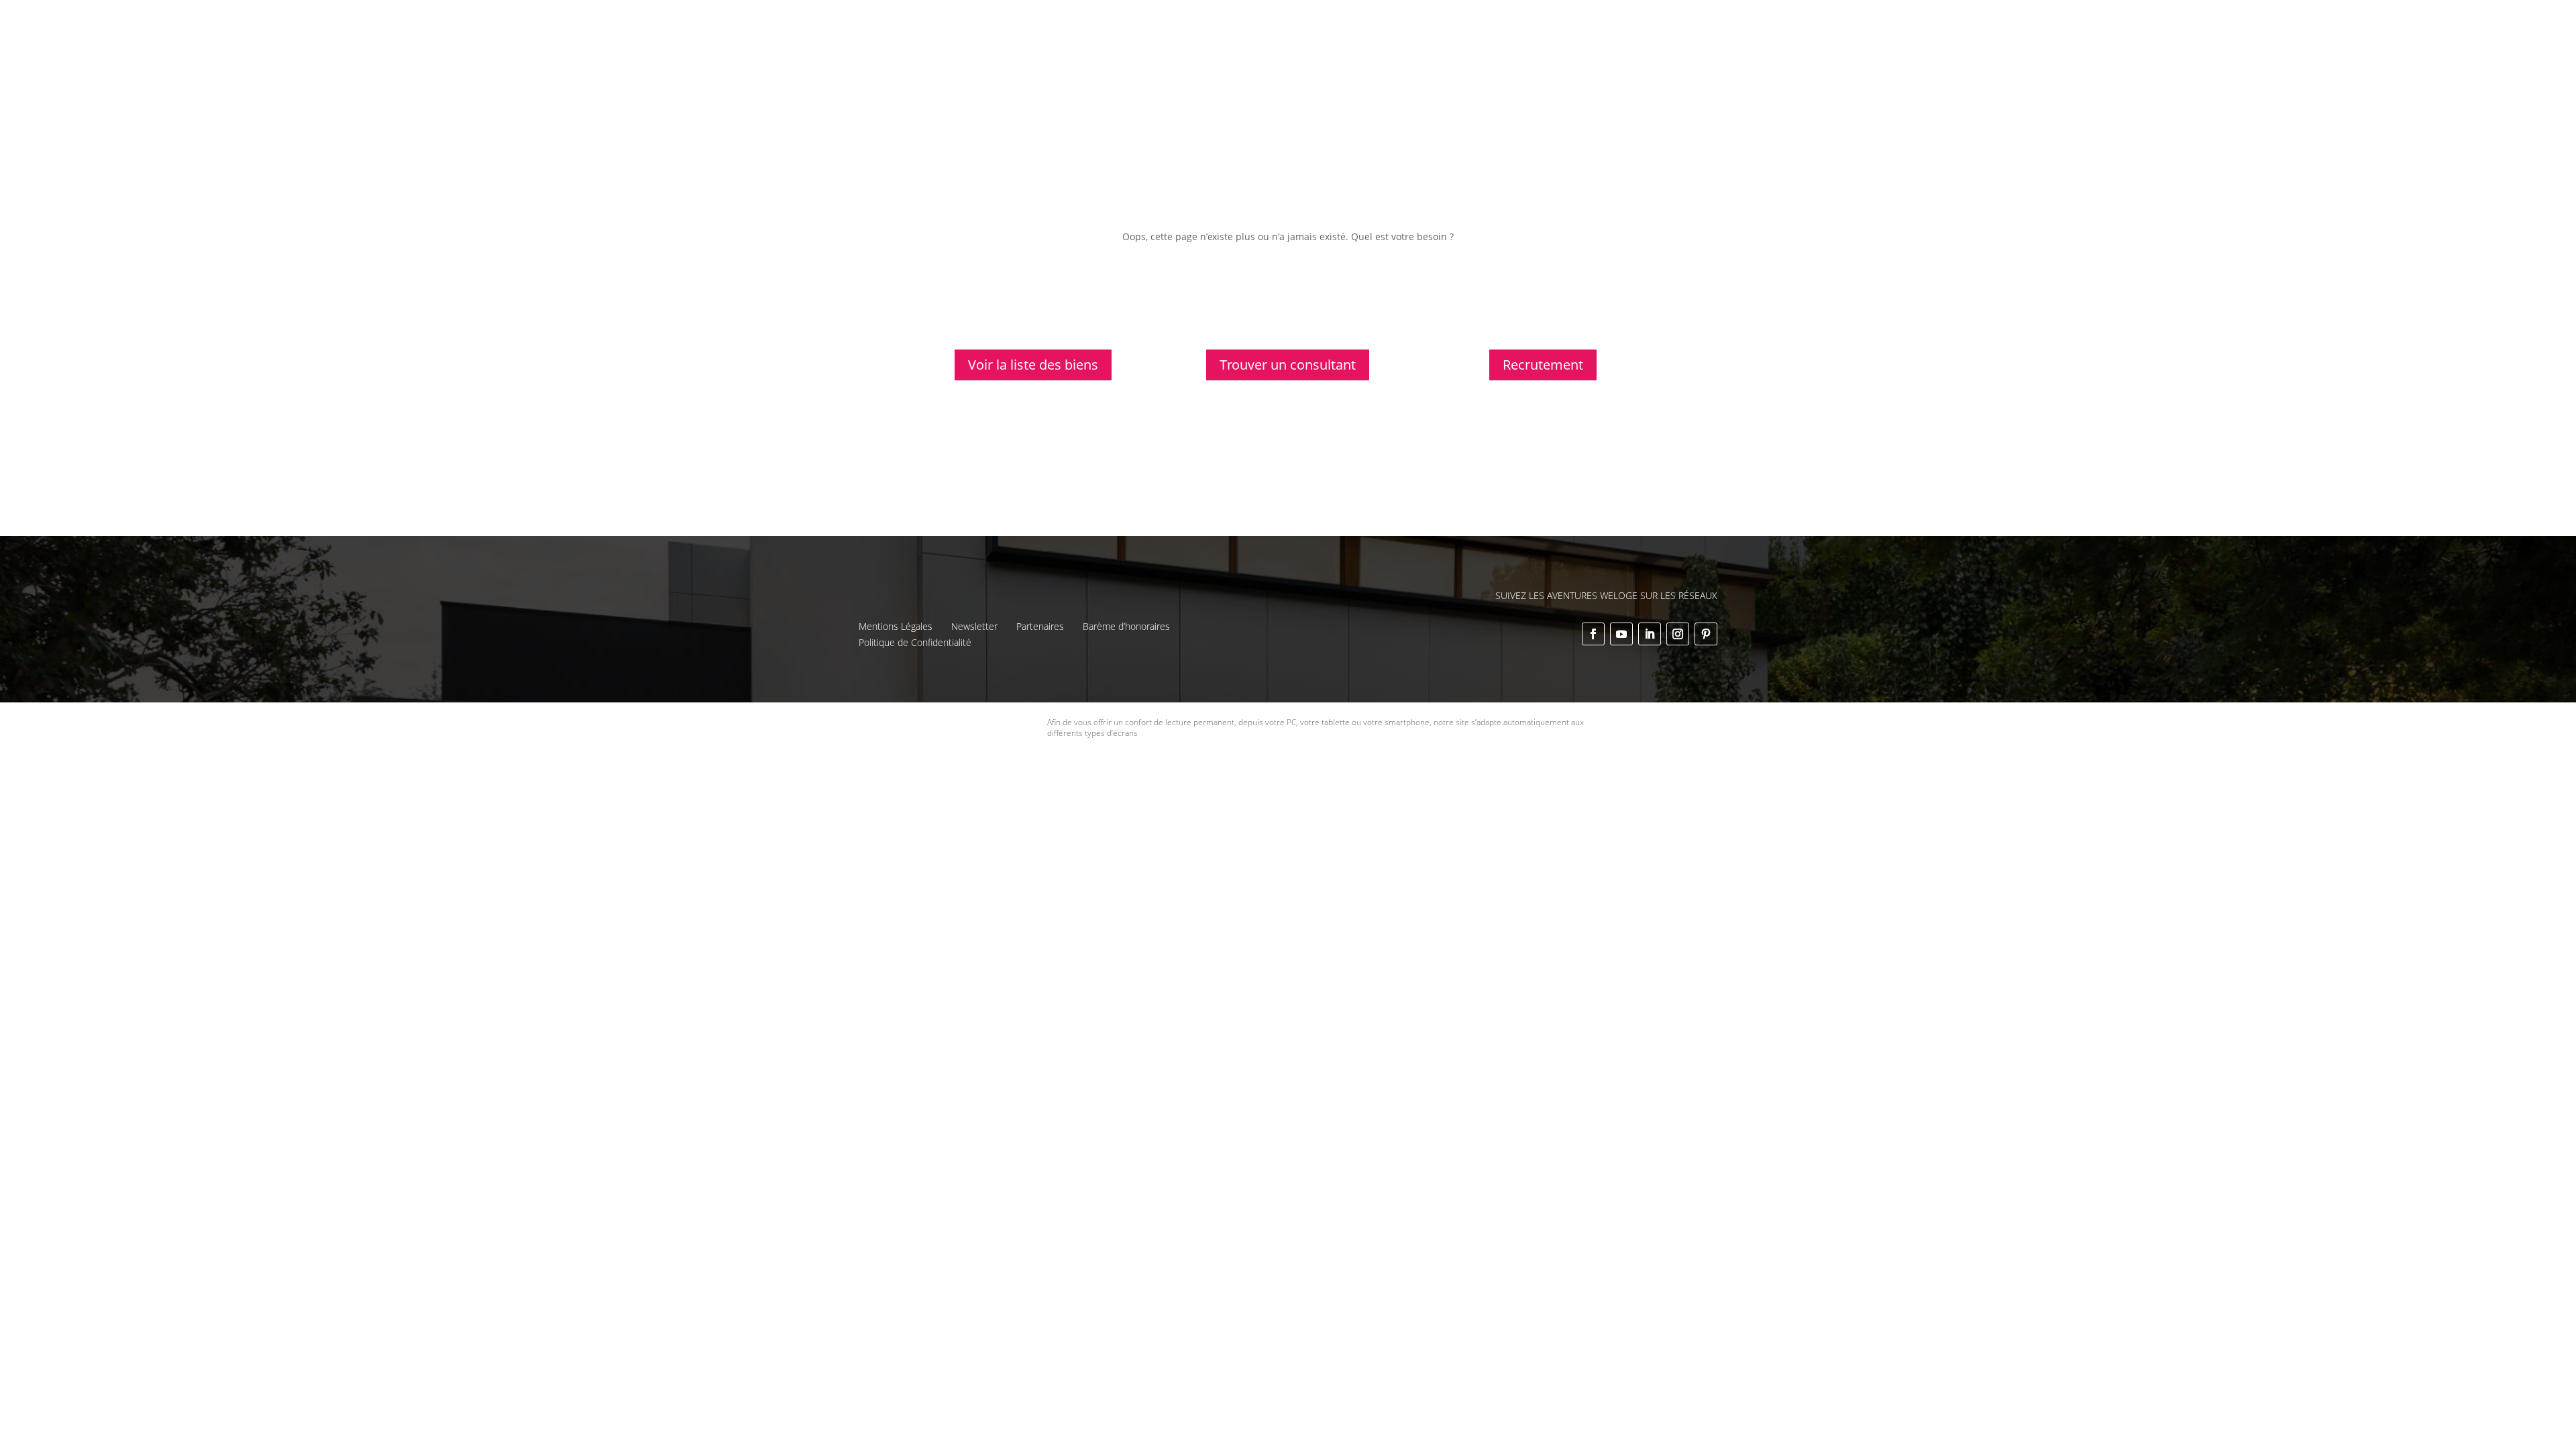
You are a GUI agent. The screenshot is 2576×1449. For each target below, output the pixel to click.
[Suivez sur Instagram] (1678, 634)
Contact (1633, 21)
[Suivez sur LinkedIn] (1650, 634)
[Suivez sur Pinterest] (1706, 634)
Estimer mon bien (1374, 46)
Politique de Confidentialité (915, 642)
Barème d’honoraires (1126, 626)
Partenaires (1040, 626)
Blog (1592, 21)
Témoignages (1537, 21)
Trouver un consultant (1585, 46)
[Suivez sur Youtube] (1621, 634)
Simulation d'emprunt (1264, 46)
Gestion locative (1457, 21)
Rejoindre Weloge (1474, 46)
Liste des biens (1373, 21)
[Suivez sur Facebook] (1593, 634)
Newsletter (974, 626)
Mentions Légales (896, 626)
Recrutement (1543, 365)
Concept (1306, 21)
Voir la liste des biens (1033, 365)
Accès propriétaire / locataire (1573, 63)
